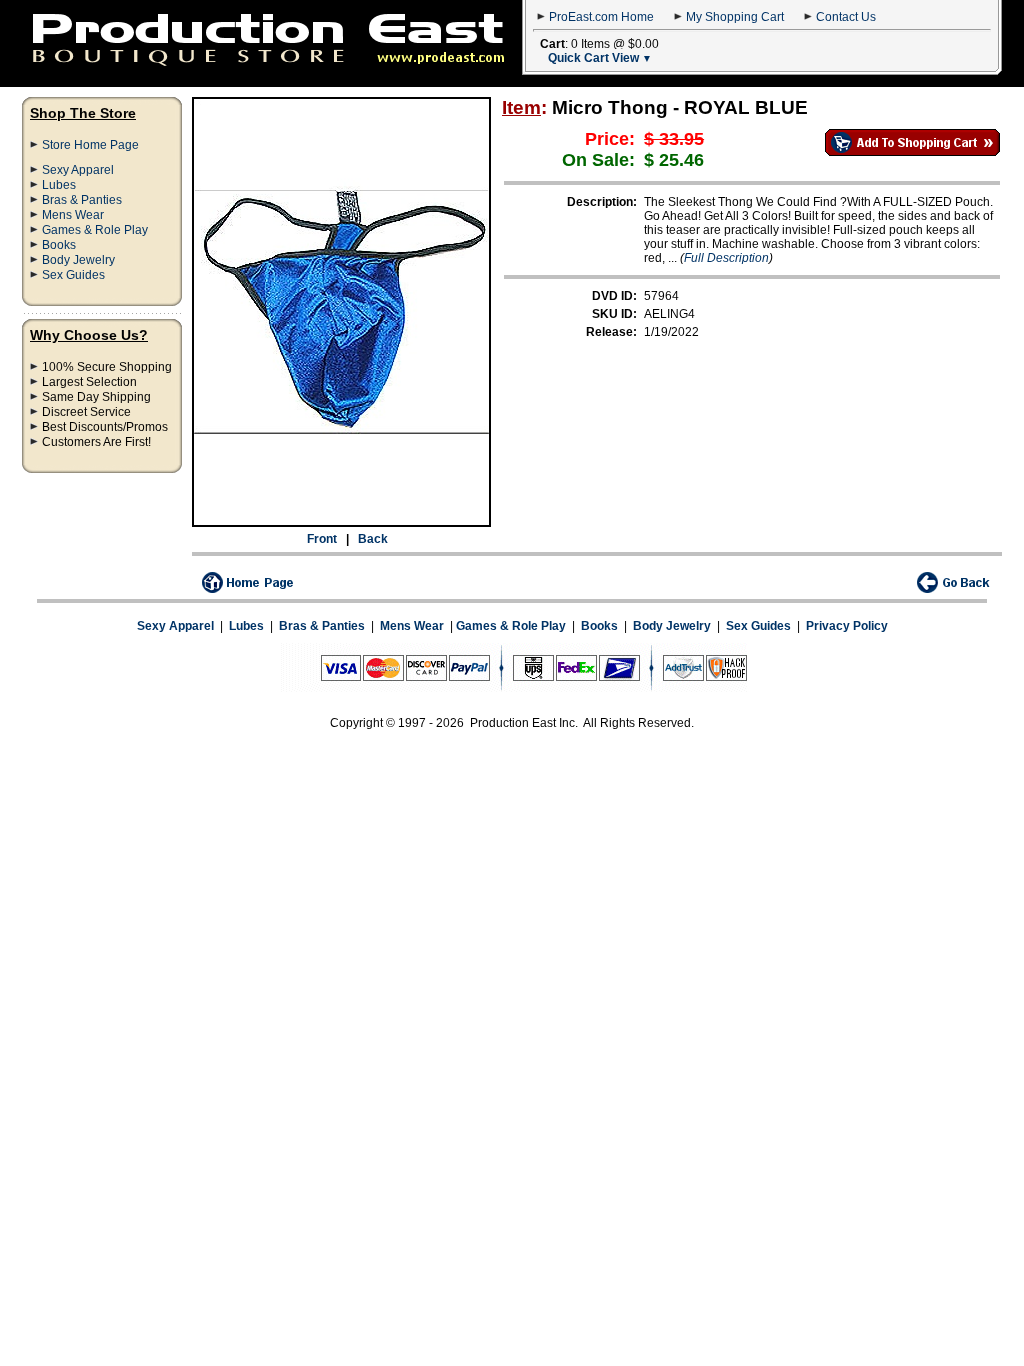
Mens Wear (73, 215)
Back (373, 539)
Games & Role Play (95, 230)
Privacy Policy (847, 626)
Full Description (726, 258)
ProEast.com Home (601, 17)
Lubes (59, 185)
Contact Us (846, 17)
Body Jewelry (78, 260)
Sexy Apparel (78, 170)
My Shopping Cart (735, 17)
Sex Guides (73, 275)
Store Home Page (90, 145)
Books (59, 245)
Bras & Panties (82, 200)
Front (322, 539)
